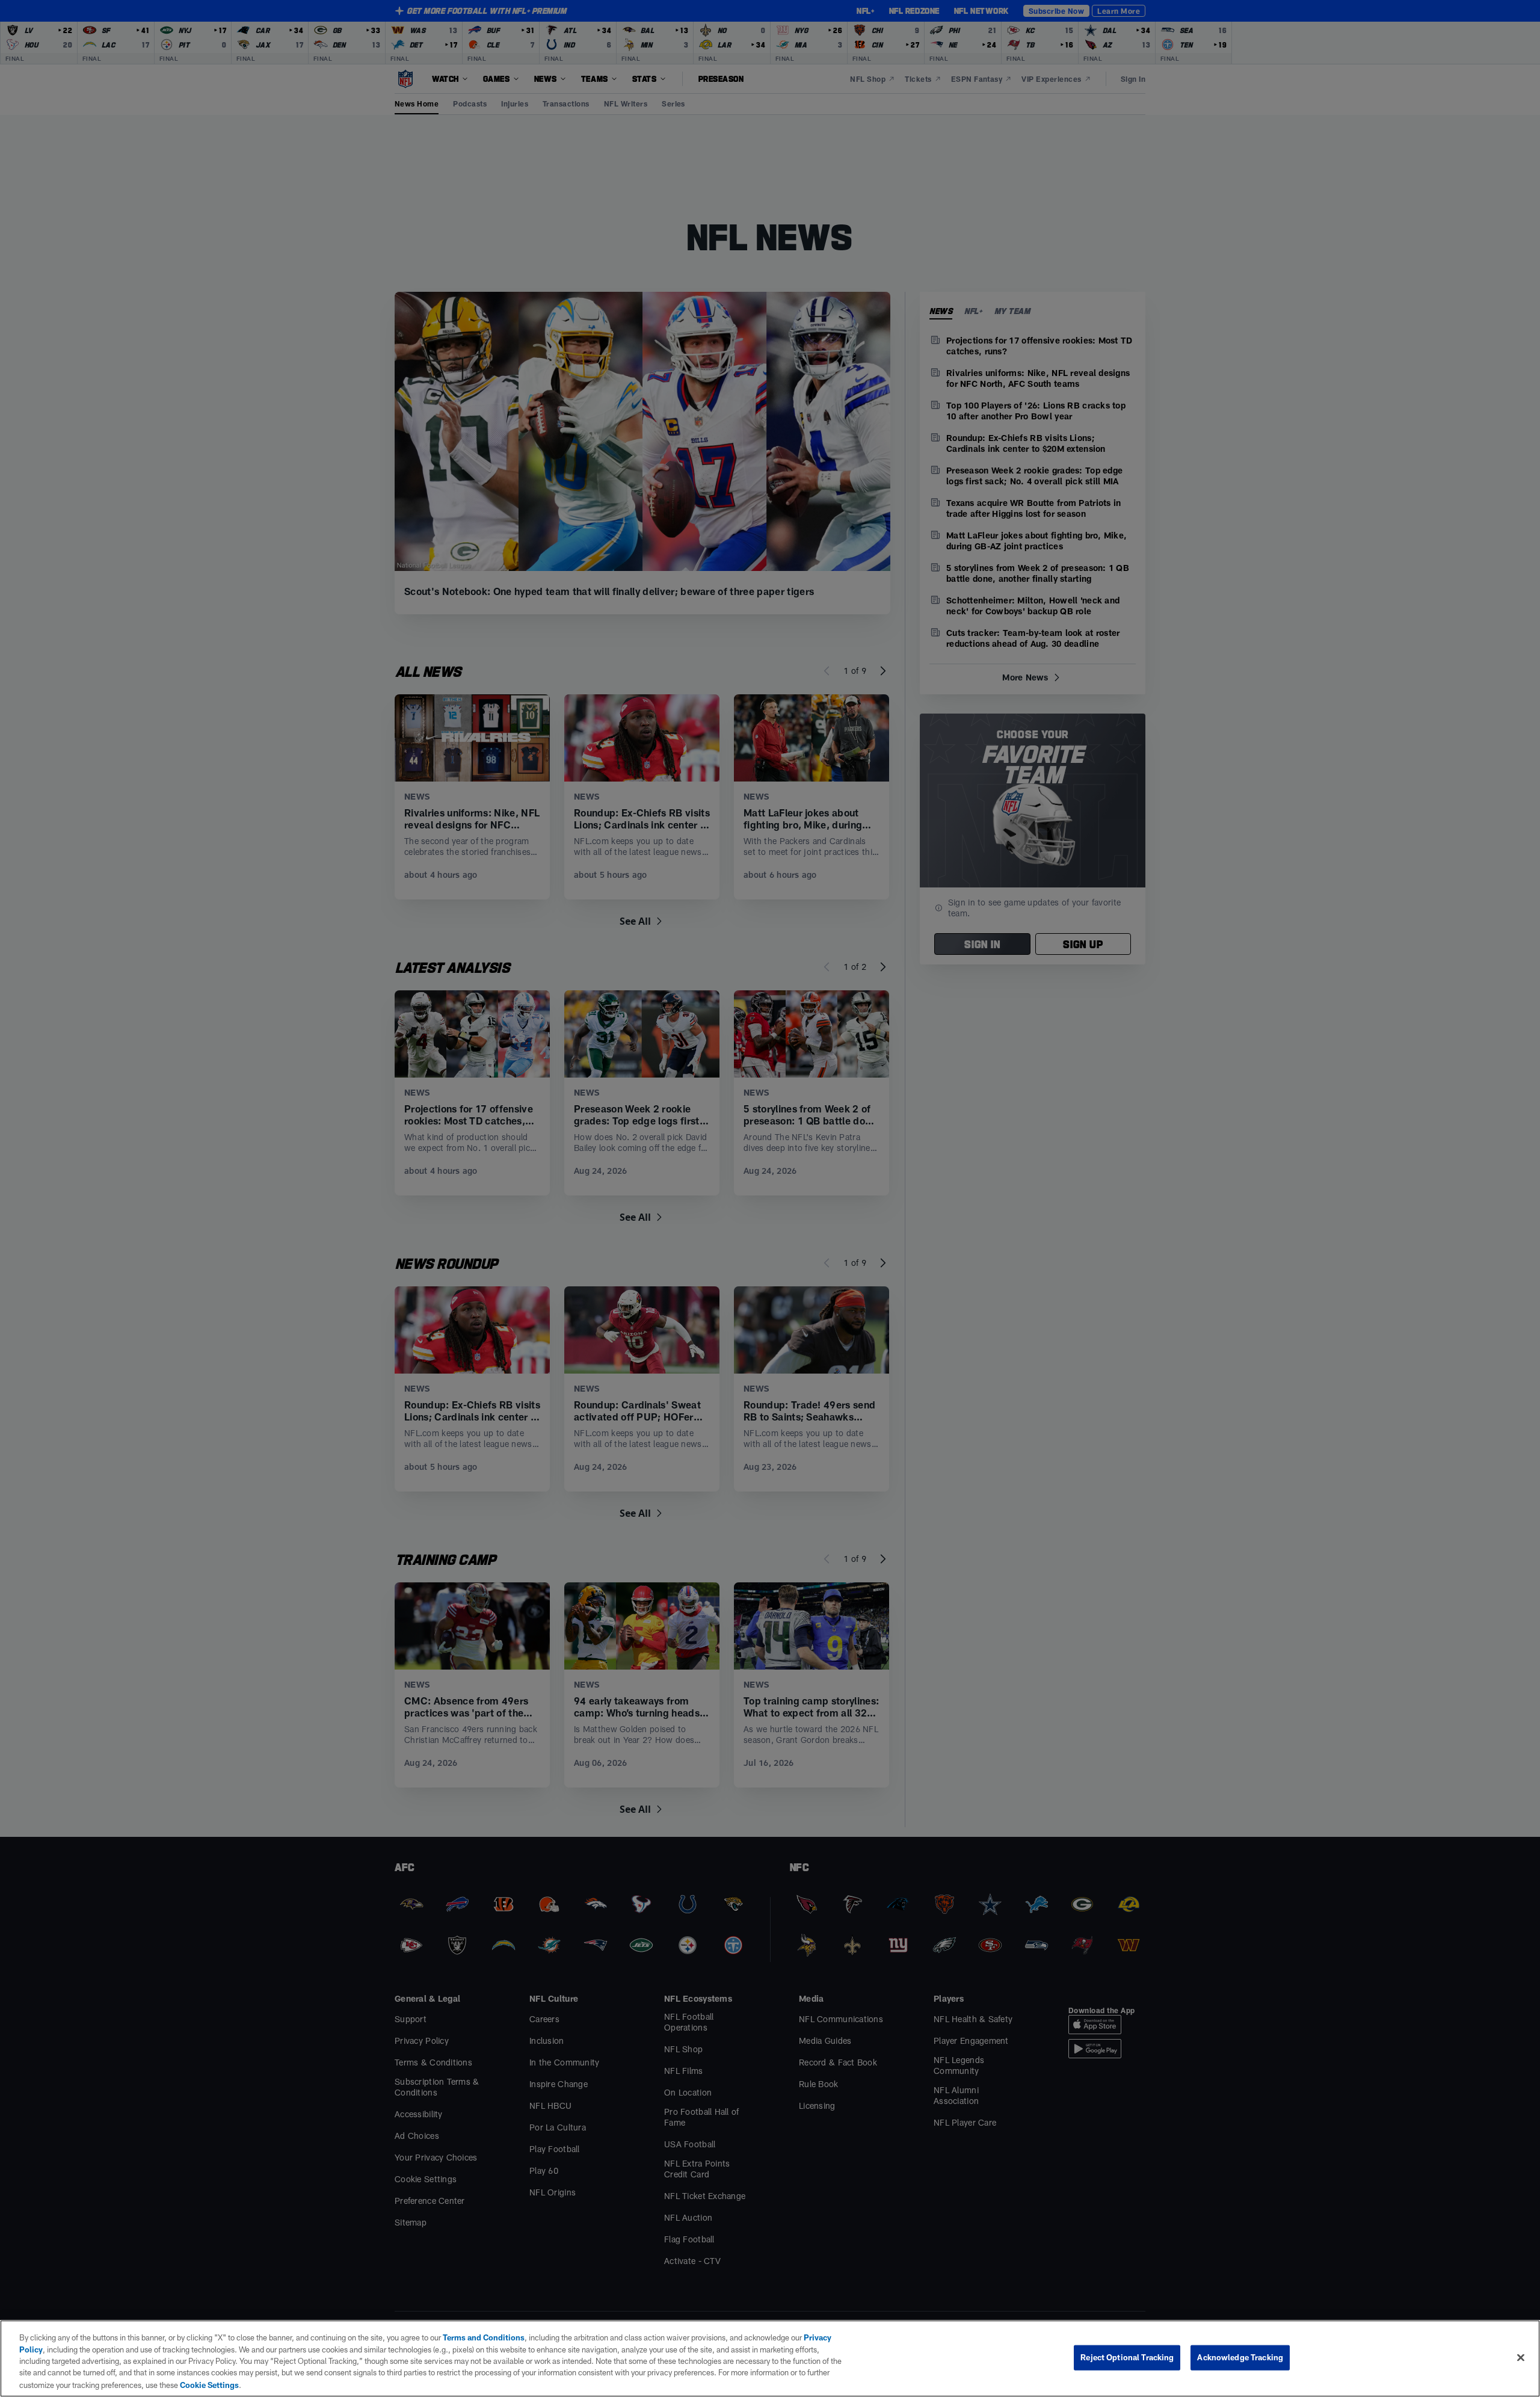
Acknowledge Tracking (1240, 2357)
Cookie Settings (209, 2384)
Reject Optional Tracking (1127, 2357)
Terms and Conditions (484, 2337)
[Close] (1521, 2358)
